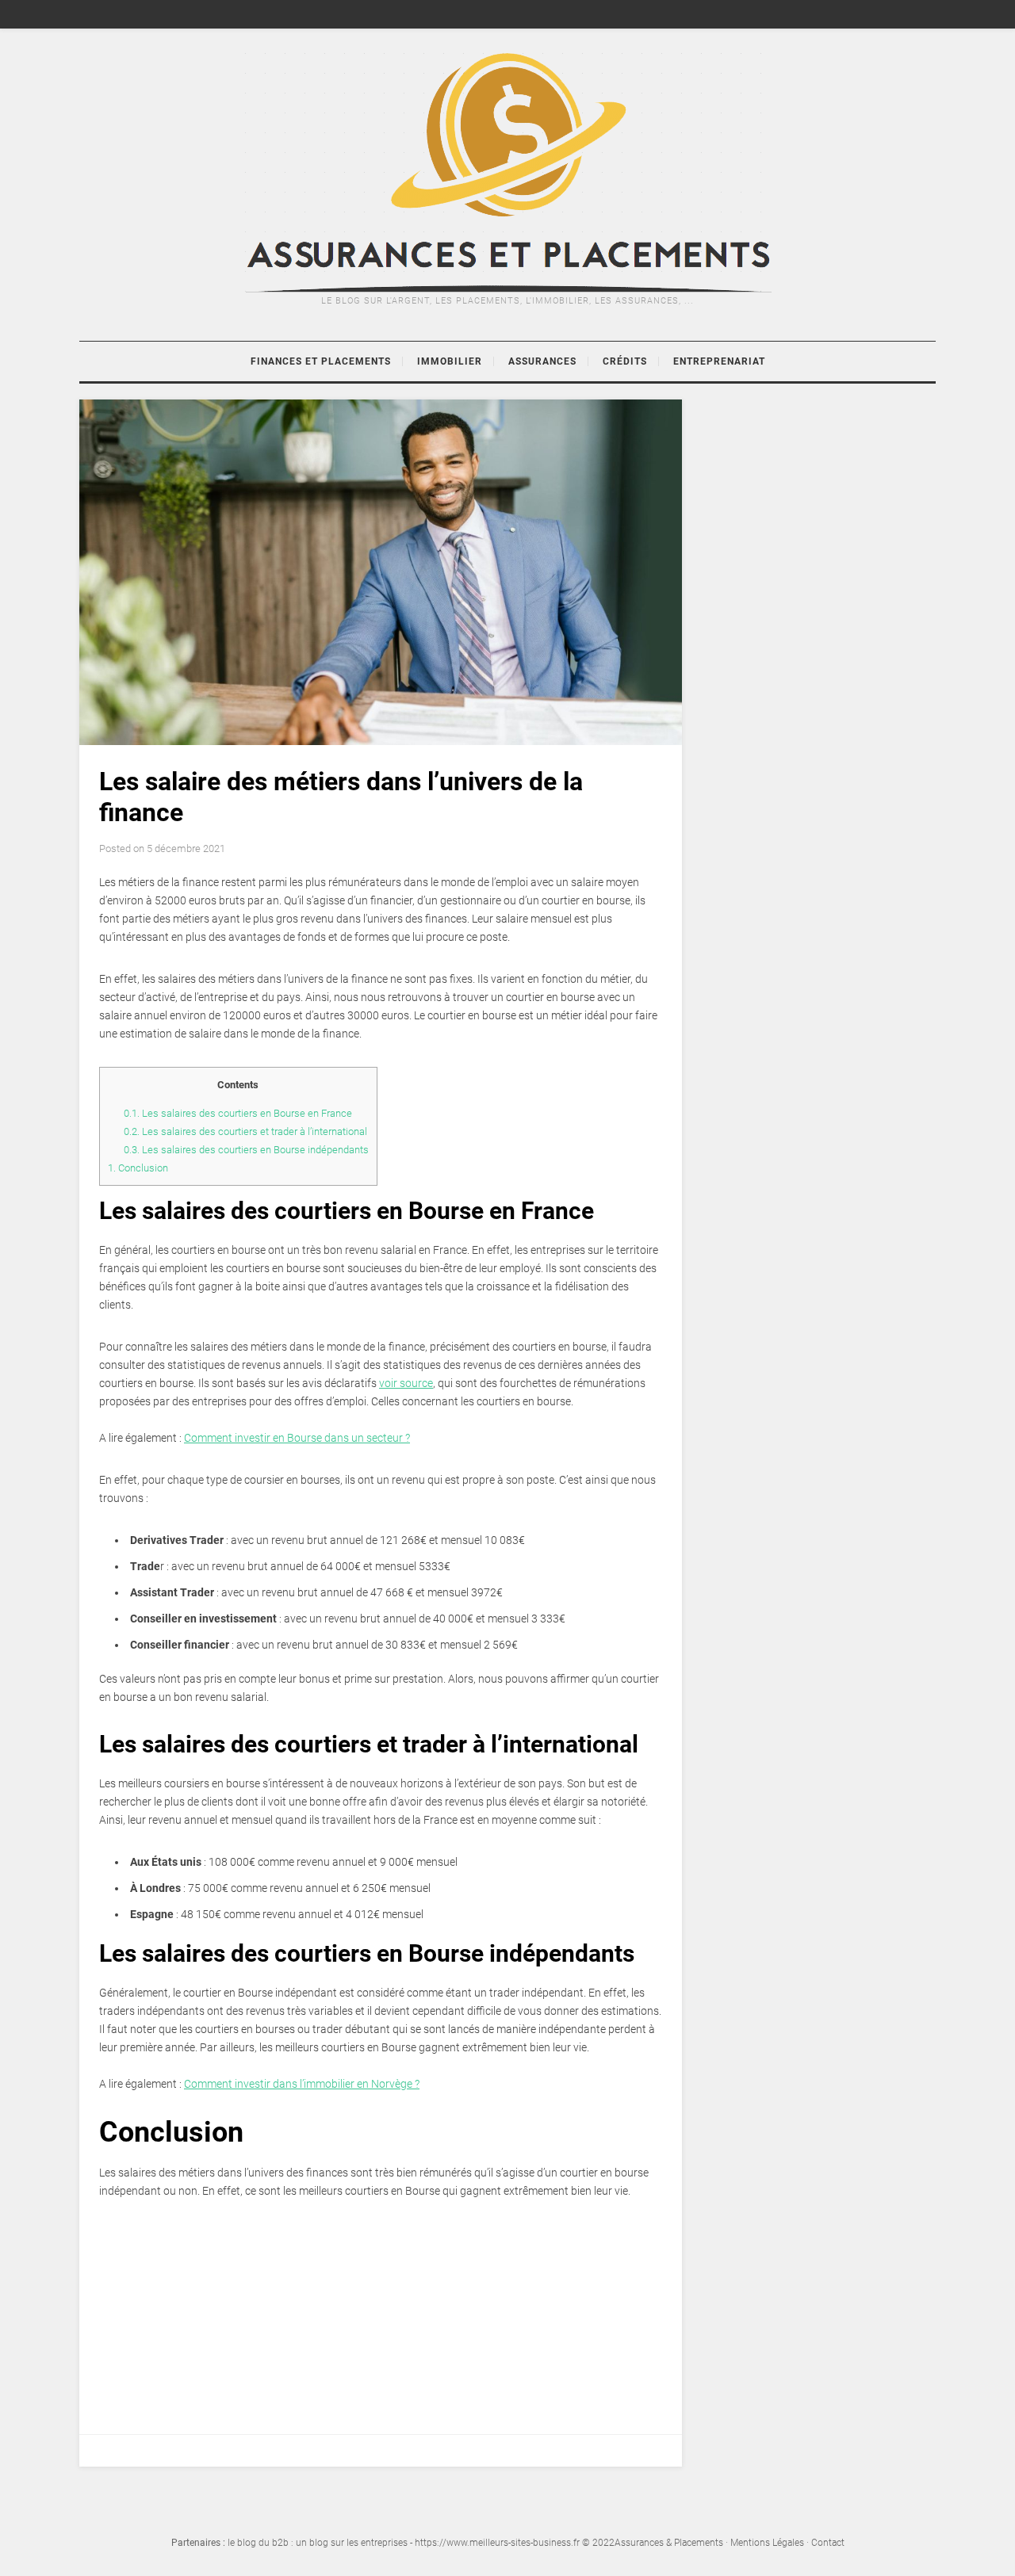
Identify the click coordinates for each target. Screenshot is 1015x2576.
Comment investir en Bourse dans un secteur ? (297, 1438)
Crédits (625, 361)
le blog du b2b (258, 2543)
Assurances (542, 361)
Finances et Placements (321, 361)
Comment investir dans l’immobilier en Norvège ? (302, 2084)
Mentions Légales (767, 2543)
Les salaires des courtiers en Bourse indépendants (246, 1150)
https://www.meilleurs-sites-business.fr (497, 2543)
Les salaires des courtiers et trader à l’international (245, 1131)
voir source (406, 1383)
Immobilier (450, 361)
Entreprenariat (719, 361)
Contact (828, 2543)
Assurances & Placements (669, 2543)
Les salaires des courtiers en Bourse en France (239, 1113)
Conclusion (139, 1168)
